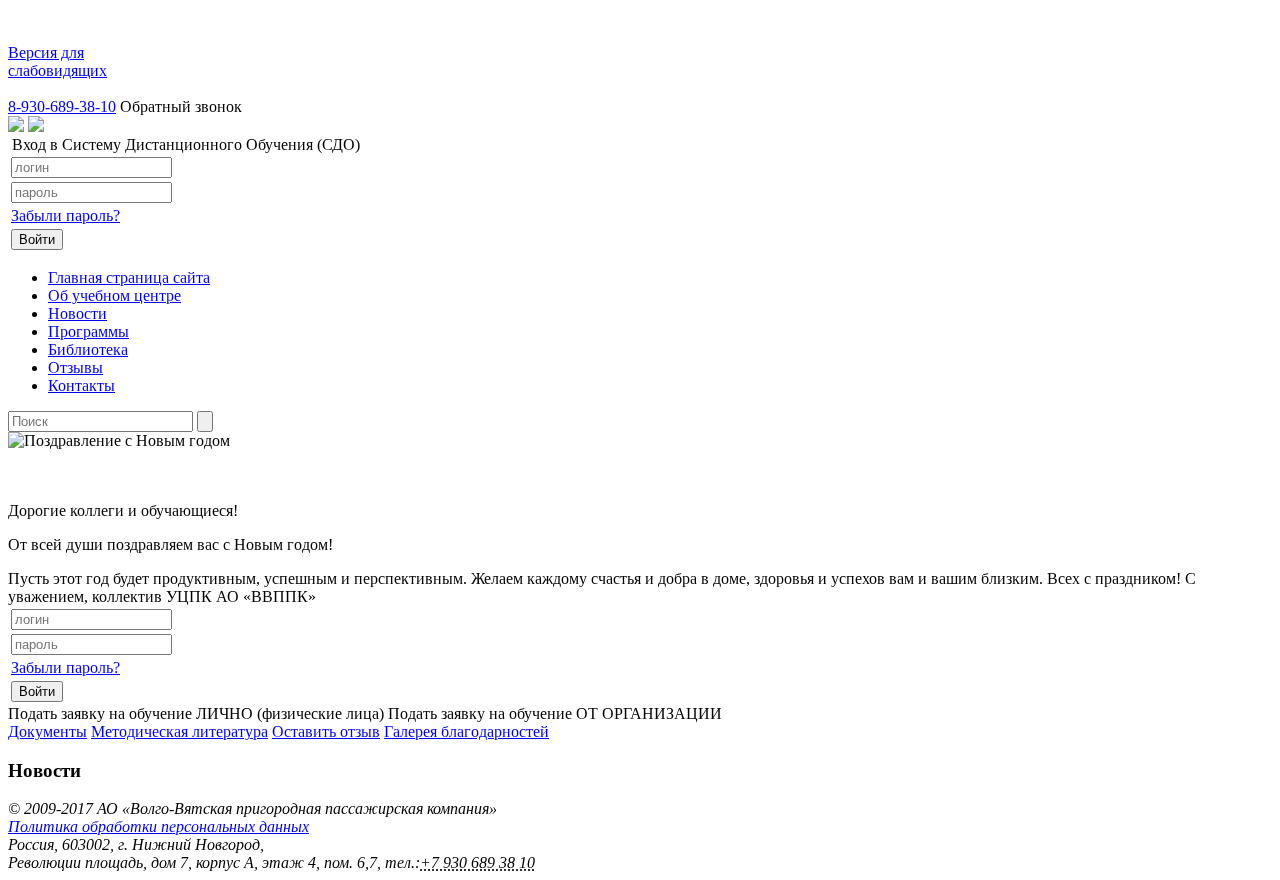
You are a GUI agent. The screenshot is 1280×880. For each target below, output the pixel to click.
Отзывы (75, 367)
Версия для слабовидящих (57, 61)
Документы (47, 731)
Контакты (81, 385)
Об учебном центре (114, 295)
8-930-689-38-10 (62, 106)
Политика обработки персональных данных (158, 826)
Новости (77, 313)
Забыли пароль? (65, 215)
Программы (88, 331)
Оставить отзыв (326, 731)
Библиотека (88, 349)
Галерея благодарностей (466, 731)
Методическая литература (179, 731)
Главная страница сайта (129, 277)
